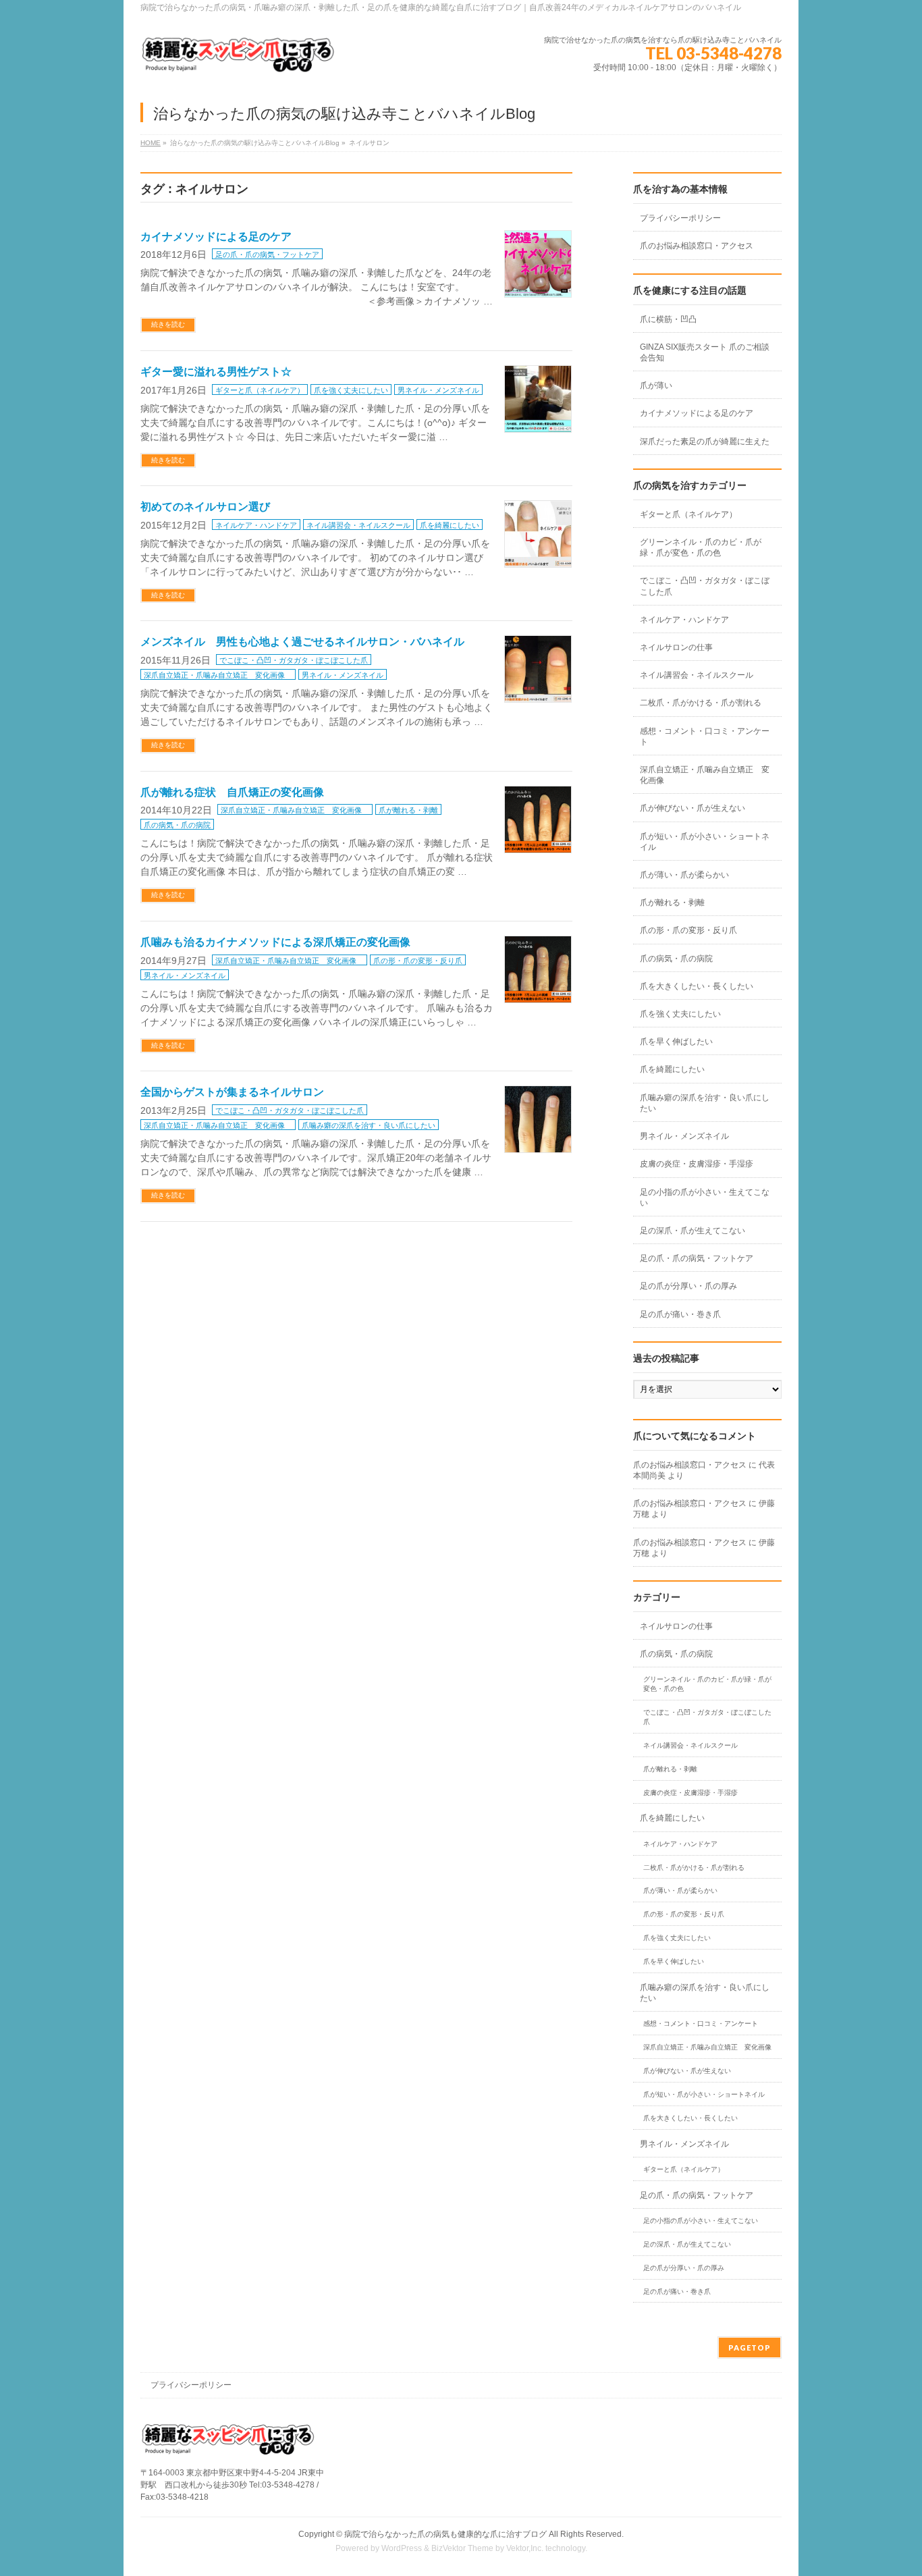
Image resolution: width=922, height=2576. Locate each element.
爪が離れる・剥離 (408, 810)
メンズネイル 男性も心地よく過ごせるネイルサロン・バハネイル (302, 642)
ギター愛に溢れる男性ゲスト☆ (216, 372)
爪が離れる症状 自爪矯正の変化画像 (232, 792)
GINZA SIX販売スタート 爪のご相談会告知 (705, 352)
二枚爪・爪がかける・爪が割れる (701, 703)
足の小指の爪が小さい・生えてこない (705, 1198)
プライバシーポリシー (680, 218)
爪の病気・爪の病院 (177, 825)
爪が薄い (656, 385)
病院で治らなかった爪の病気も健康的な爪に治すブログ (445, 2534)
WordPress (402, 2548)
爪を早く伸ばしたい (676, 1042)
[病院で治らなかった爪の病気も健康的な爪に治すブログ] (238, 60)
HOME (151, 143)
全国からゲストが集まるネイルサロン (232, 1092)
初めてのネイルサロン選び (205, 507)
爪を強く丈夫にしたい (351, 390)
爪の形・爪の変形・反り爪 (418, 961)
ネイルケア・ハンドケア (256, 525)
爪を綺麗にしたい (450, 525)
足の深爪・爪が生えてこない (693, 1231)
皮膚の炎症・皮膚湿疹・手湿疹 (697, 1164)
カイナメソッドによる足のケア (216, 237)
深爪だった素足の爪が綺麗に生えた (705, 441)
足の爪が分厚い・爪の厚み (688, 1286)
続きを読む (168, 324)
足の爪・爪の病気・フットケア (267, 254)
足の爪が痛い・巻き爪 (680, 1314)
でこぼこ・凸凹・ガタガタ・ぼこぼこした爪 (294, 660)
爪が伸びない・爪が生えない (693, 808)
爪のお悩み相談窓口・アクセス (697, 246)
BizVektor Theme (462, 2548)
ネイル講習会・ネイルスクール (358, 525)
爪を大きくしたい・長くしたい (697, 986)
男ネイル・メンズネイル (438, 390)
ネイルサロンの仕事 (676, 647)
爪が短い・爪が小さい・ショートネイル (705, 842)
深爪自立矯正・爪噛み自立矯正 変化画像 (218, 675)
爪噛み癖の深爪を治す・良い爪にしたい (369, 1125)
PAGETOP (750, 2347)
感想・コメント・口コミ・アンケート (705, 736)
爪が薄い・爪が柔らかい (684, 875)
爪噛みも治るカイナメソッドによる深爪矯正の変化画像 (275, 942)
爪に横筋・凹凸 (668, 319)
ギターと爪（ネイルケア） (260, 390)
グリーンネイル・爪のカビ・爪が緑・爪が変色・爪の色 (701, 547)
